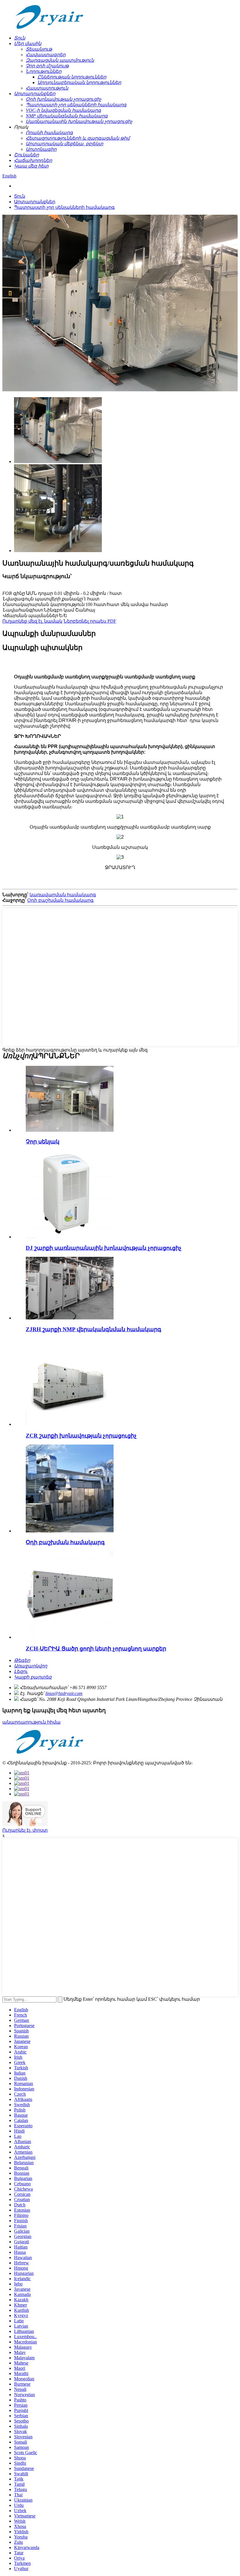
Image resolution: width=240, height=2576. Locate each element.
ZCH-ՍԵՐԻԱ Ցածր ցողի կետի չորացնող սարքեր (96, 1649)
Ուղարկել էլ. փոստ (25, 1830)
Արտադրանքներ (35, 202)
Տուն (20, 196)
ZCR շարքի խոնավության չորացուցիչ (81, 1436)
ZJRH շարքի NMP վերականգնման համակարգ (94, 1329)
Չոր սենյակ (43, 1142)
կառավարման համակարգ (63, 895)
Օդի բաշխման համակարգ (60, 900)
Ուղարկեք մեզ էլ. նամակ (32, 621)
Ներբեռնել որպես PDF (90, 621)
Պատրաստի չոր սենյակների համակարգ (64, 207)
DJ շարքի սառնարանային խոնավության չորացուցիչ (104, 1248)
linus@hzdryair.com (64, 1693)
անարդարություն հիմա (31, 1722)
